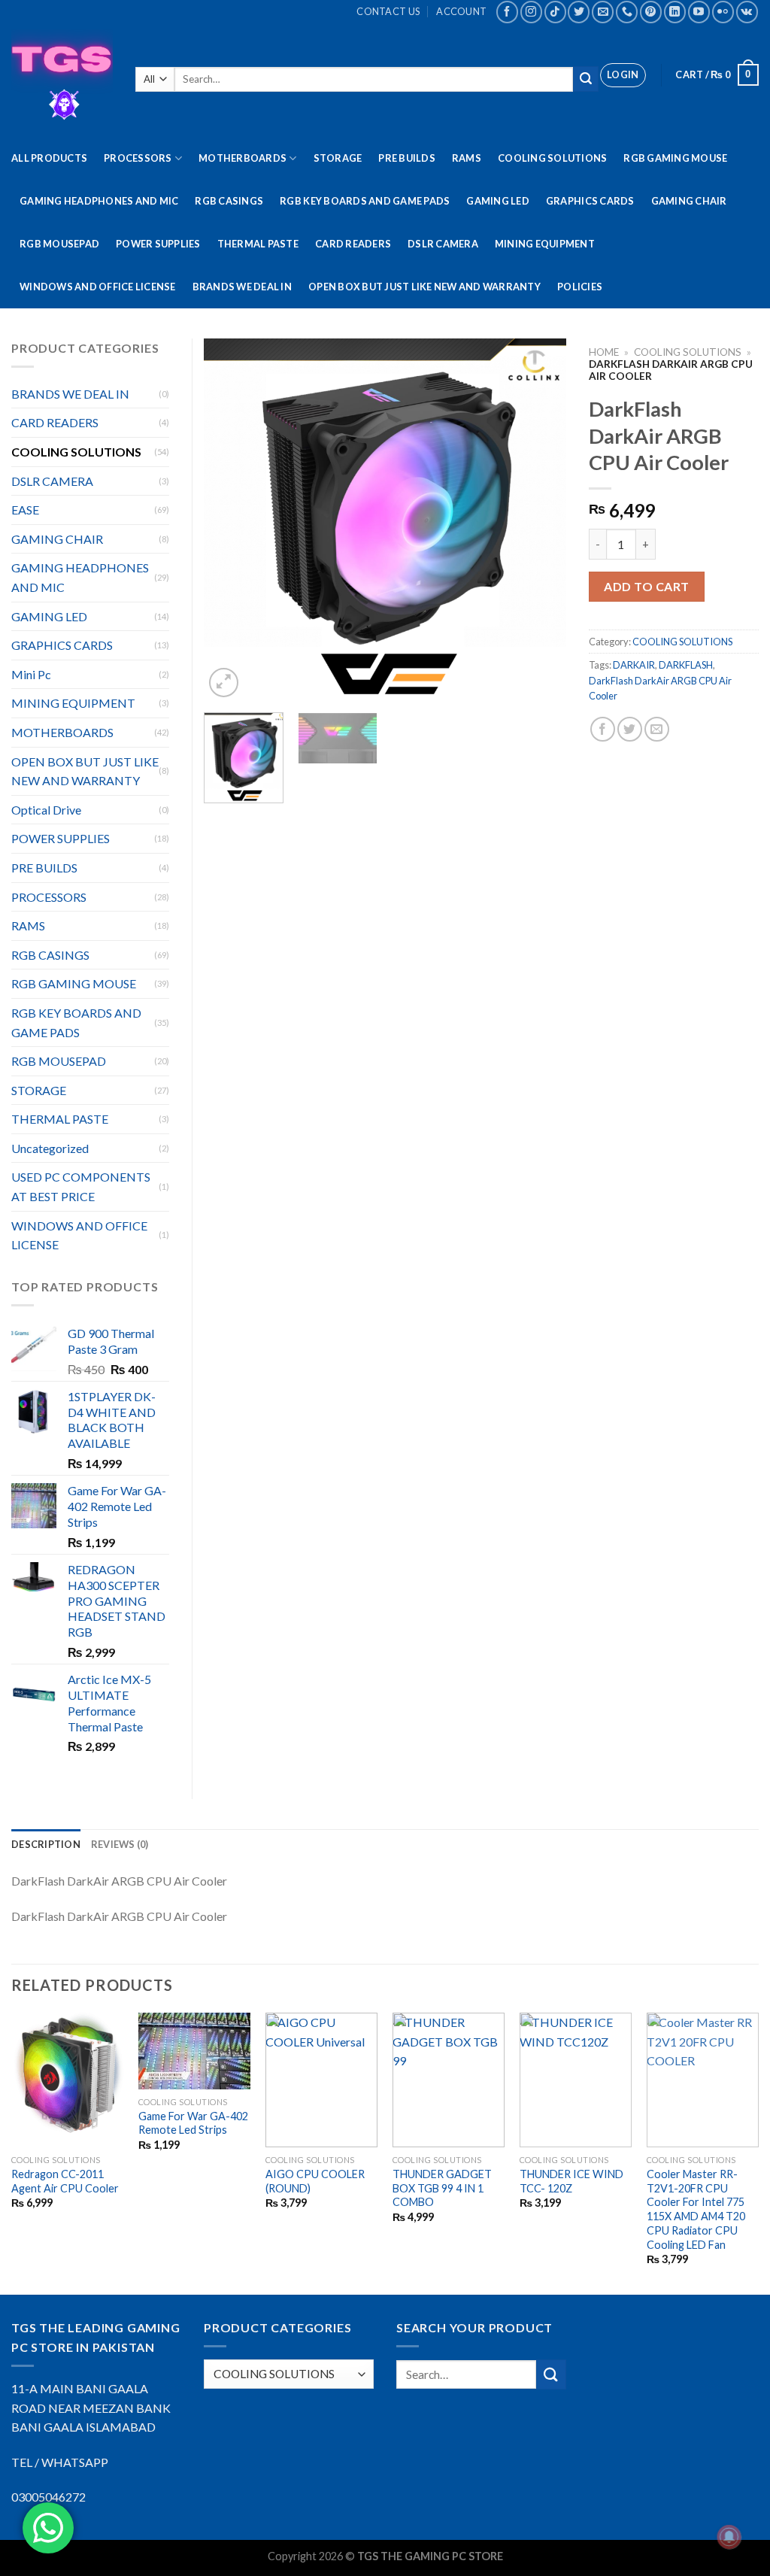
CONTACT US (388, 11)
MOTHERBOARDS (243, 158)
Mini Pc (31, 674)
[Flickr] (723, 12)
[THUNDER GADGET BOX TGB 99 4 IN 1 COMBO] (449, 2080)
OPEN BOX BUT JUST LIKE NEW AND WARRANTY (424, 287)
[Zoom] (224, 683)
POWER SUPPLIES (158, 244)
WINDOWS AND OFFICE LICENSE (98, 287)
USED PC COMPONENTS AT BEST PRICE (81, 1186)
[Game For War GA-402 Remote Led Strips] (194, 2051)
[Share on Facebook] (603, 729)
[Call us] (627, 12)
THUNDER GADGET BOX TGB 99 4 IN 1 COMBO (442, 2188)
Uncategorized (50, 1148)
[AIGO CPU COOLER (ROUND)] (321, 2080)
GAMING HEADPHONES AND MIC (99, 201)
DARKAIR (634, 665)
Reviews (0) (120, 1844)
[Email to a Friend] (657, 729)
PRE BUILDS (407, 158)
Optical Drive (46, 810)
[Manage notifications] (729, 2537)
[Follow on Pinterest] (651, 12)
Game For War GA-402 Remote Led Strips (193, 2123)
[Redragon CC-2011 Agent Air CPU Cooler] (67, 2080)
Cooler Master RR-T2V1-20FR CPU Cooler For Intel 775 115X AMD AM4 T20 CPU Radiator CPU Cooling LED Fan (696, 2209)
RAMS (467, 158)
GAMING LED (498, 201)
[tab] (46, 1844)
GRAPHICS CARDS (590, 201)
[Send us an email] (603, 12)
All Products (49, 158)
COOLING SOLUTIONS (552, 158)
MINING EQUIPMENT (545, 244)
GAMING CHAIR (689, 201)
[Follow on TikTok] (555, 12)
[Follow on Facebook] (507, 12)
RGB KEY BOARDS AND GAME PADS (365, 201)
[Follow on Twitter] (579, 12)
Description (46, 1844)
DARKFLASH (686, 665)
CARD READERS (353, 244)
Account (461, 11)
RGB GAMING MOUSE (675, 158)
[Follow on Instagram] (531, 12)
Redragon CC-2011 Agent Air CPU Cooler (65, 2181)
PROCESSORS (138, 158)
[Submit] (586, 79)
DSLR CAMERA (443, 244)
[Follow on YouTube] (699, 12)
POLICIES (580, 287)
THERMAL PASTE (258, 244)
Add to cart (646, 586)
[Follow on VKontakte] (747, 12)
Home (604, 352)
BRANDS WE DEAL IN (242, 287)
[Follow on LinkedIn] (675, 12)
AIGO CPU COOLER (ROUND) (315, 2181)
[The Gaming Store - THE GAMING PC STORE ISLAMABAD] (62, 80)
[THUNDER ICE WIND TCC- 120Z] (576, 2080)
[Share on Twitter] (630, 729)
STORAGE (338, 158)
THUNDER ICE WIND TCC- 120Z (571, 2181)
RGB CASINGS (229, 201)
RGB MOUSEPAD (59, 244)
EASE (25, 510)
